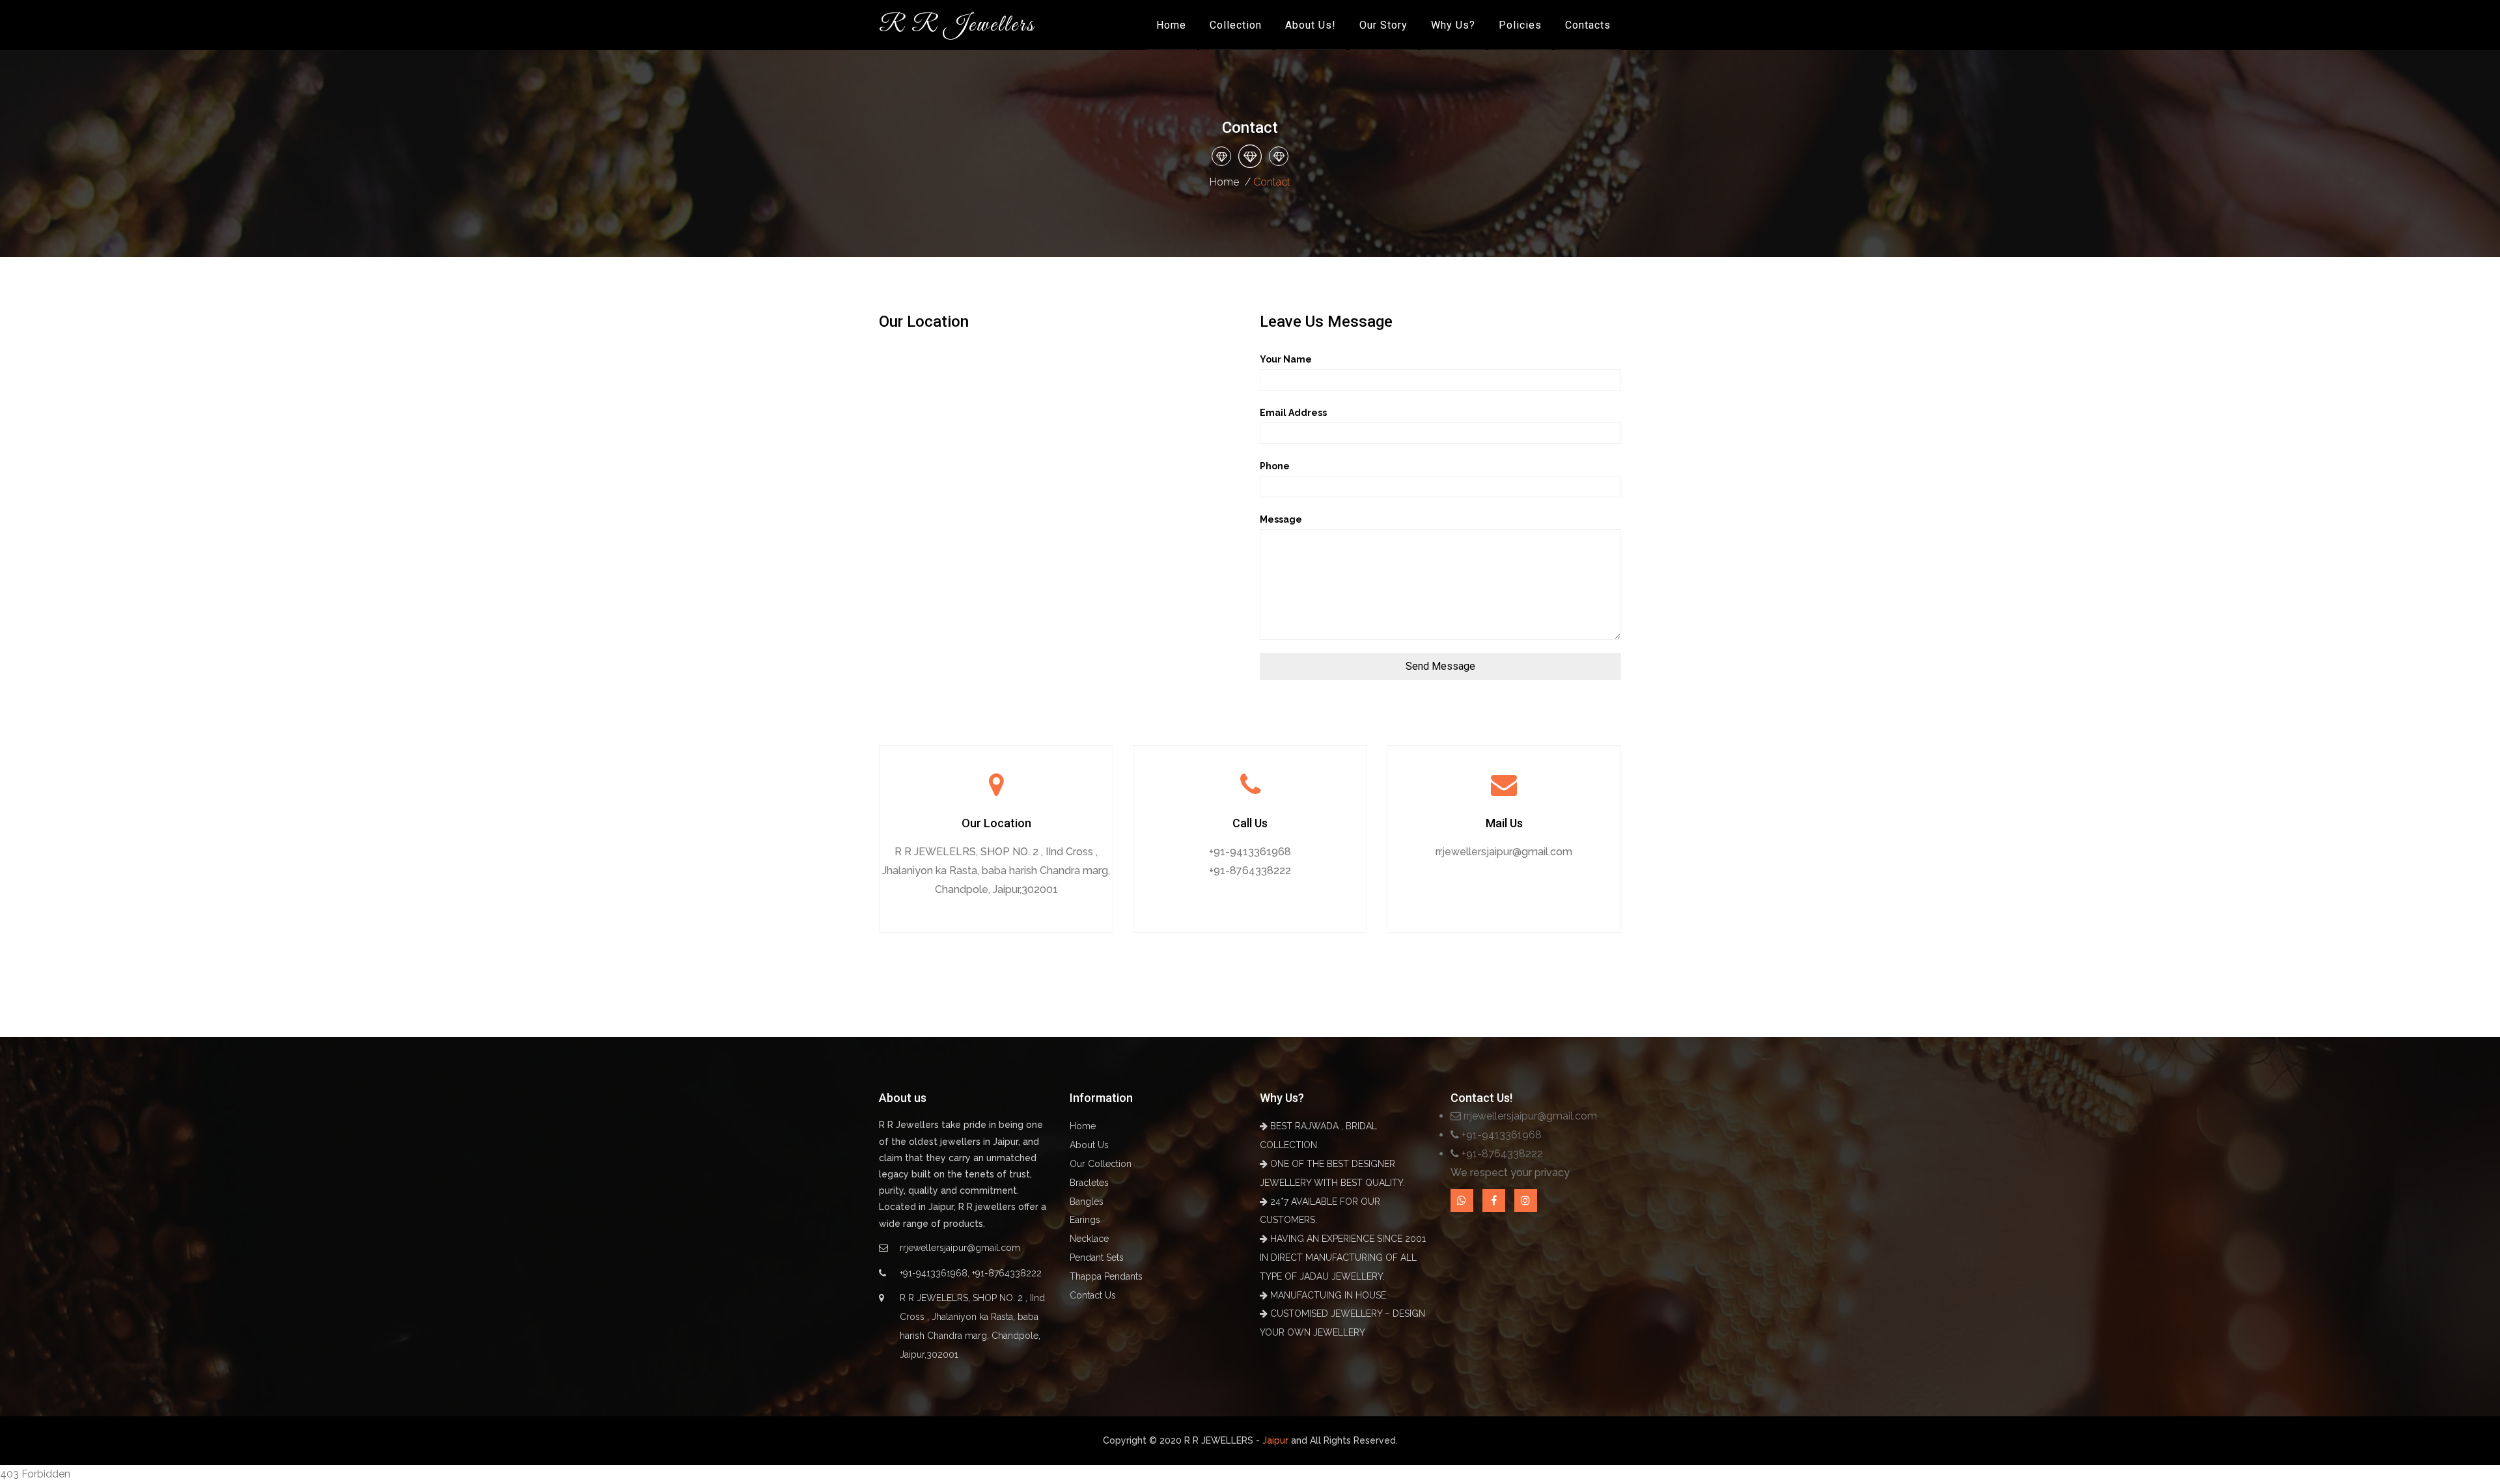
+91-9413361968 (1250, 852)
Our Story (1383, 25)
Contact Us (1093, 1295)
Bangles (1087, 1202)
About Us (1089, 1145)
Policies (1520, 25)
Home (1171, 25)
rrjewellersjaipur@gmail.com (1504, 852)
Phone (1275, 466)
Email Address (1293, 413)
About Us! (1311, 25)
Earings (1085, 1220)
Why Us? (1453, 25)
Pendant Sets (1097, 1257)
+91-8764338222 (1250, 871)
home (1224, 182)
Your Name (1286, 359)
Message (1281, 519)
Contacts (1588, 25)
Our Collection (1101, 1164)
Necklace (1089, 1239)
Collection (1236, 25)
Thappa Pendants (1106, 1276)
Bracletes (1089, 1183)
